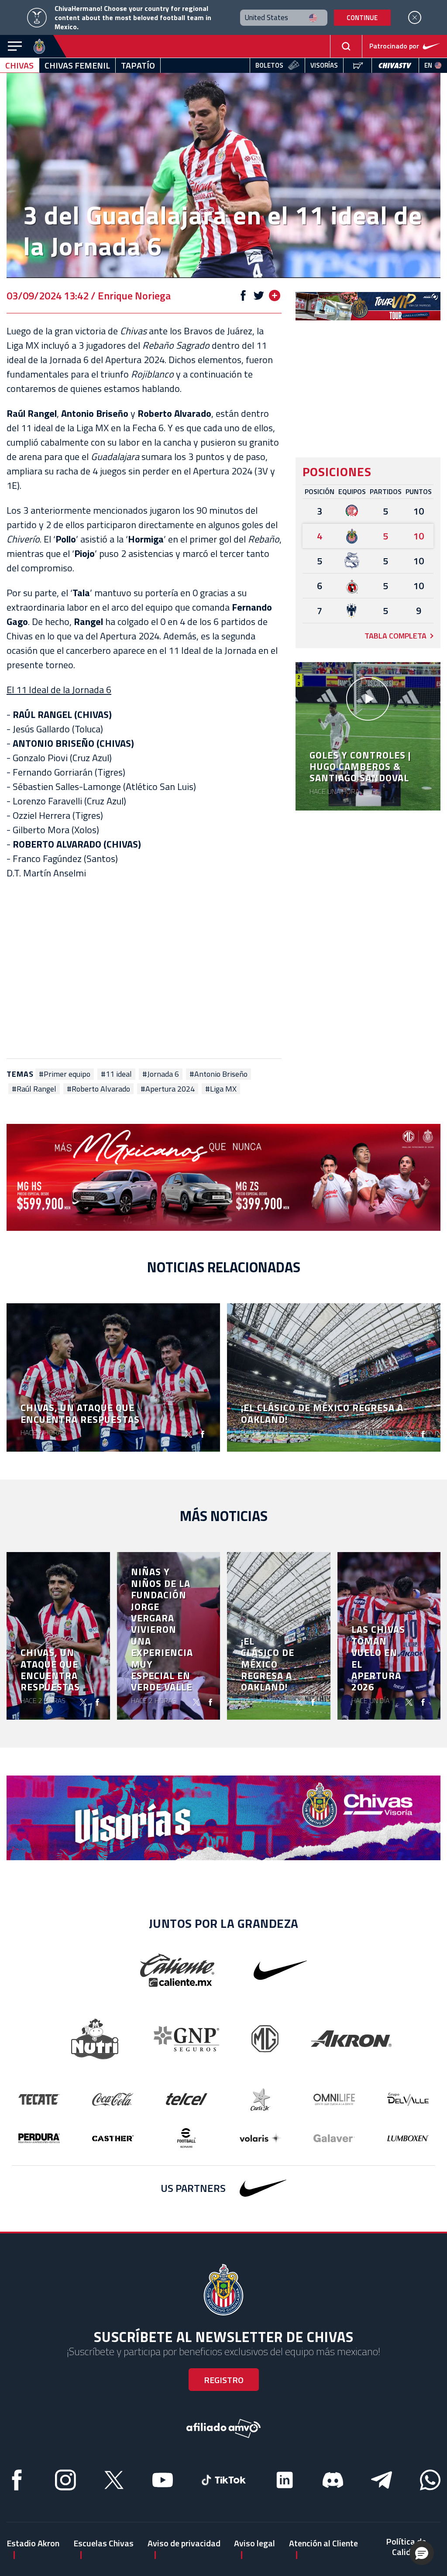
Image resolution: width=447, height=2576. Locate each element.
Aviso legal (254, 2543)
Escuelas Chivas (103, 2543)
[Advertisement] (144, 969)
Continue (362, 18)
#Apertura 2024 (168, 1089)
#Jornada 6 (161, 1074)
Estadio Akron (33, 2543)
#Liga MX (221, 1089)
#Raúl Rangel (34, 1089)
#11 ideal (116, 1074)
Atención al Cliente (323, 2543)
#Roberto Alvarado (98, 1089)
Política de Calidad (406, 2547)
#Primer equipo (65, 1074)
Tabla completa (395, 636)
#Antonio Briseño (218, 1074)
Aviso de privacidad (184, 2543)
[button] (422, 2553)
